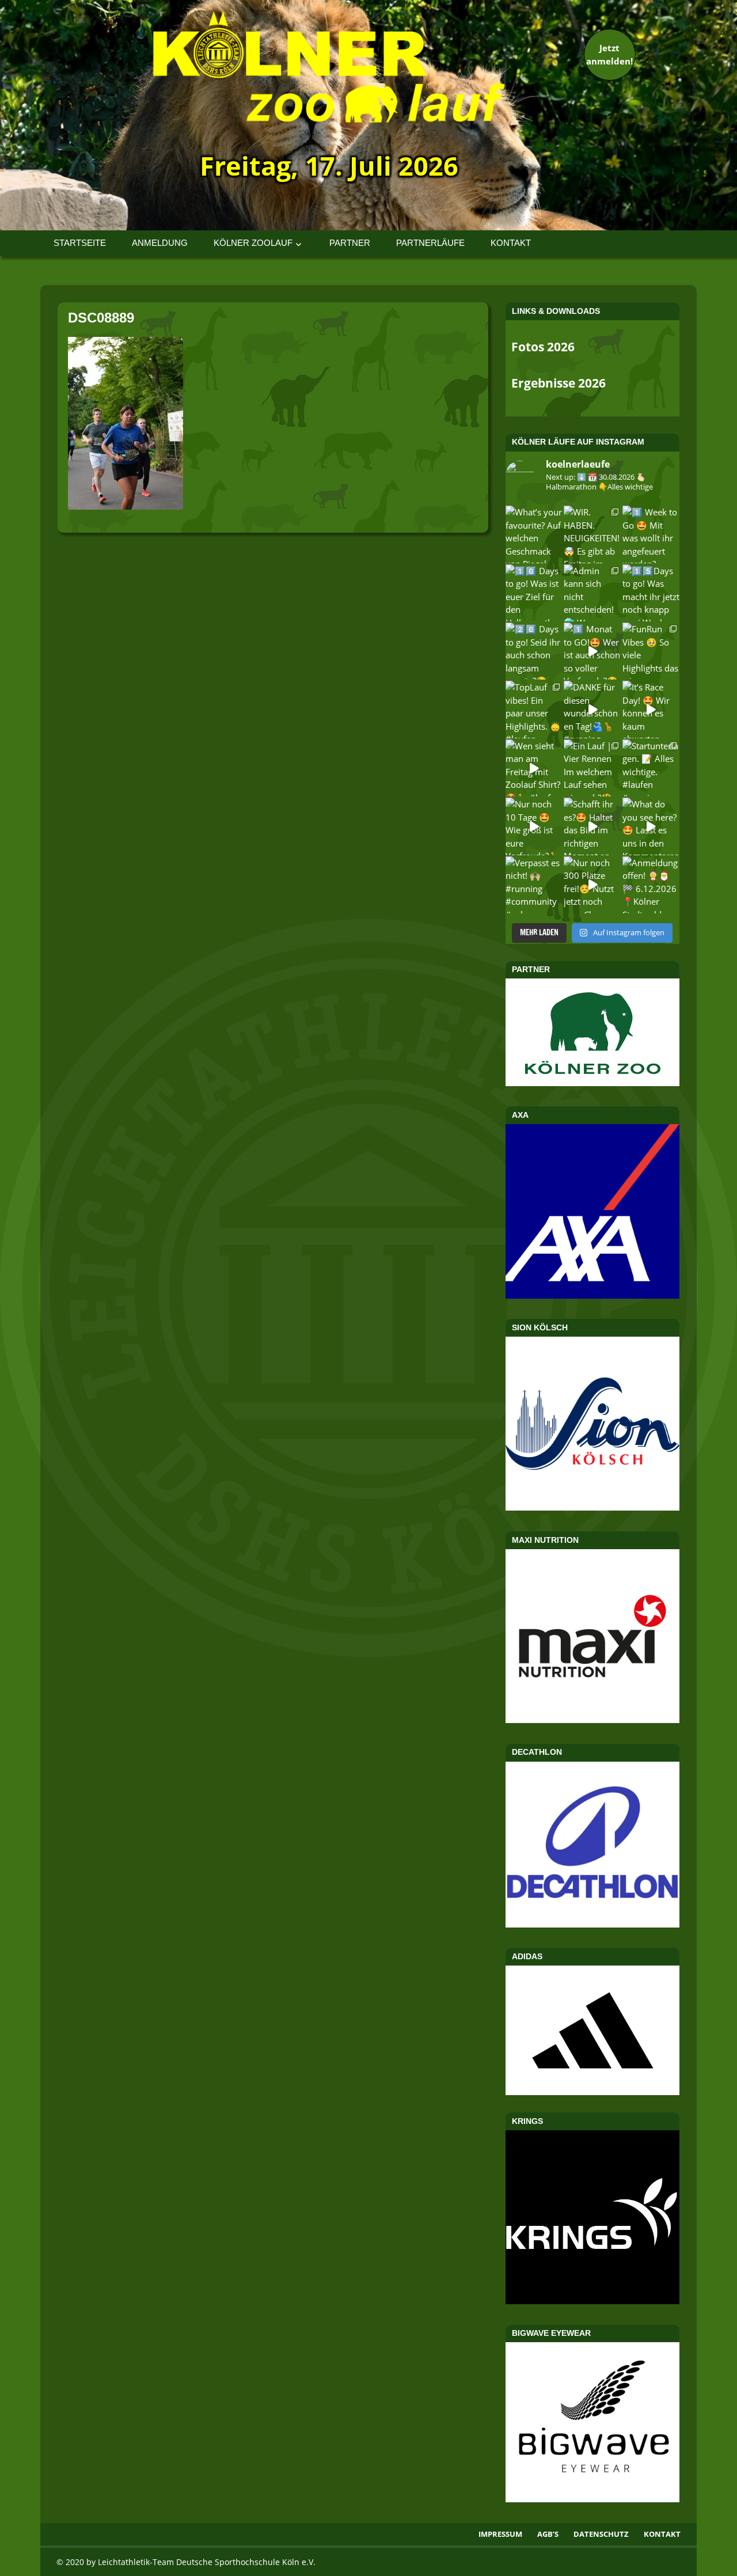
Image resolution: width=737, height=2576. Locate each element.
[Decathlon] (592, 1924)
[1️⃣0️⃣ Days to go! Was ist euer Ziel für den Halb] (534, 593)
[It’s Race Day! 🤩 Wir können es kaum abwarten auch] (651, 709)
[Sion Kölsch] (592, 1507)
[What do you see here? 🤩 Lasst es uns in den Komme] (651, 826)
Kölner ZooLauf (253, 243)
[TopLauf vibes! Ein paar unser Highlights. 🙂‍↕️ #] (534, 709)
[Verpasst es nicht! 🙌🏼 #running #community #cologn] (534, 885)
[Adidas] (592, 2030)
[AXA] (592, 1295)
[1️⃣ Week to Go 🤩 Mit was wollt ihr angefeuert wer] (651, 534)
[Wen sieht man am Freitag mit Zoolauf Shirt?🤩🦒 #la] (534, 768)
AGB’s (548, 2534)
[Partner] (592, 1083)
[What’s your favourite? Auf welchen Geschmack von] (534, 534)
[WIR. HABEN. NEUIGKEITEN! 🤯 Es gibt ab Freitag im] (592, 534)
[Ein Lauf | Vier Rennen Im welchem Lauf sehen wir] (592, 768)
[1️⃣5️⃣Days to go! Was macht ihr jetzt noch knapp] (651, 593)
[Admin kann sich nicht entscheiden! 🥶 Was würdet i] (592, 593)
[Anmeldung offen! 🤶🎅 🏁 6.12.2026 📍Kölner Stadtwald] (651, 885)
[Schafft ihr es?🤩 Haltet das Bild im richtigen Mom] (592, 826)
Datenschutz (601, 2534)
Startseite (80, 243)
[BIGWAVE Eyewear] (592, 2499)
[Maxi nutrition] (592, 1720)
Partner (350, 243)
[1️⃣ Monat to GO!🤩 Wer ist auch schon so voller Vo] (592, 651)
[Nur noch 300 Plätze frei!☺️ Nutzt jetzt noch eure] (592, 885)
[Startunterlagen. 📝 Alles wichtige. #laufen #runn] (651, 768)
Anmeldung (160, 243)
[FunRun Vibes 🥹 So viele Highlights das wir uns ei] (651, 651)
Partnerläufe (430, 243)
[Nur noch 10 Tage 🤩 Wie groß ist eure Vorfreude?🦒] (534, 826)
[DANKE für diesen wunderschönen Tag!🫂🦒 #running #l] (592, 709)
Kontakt (511, 243)
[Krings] (592, 2301)
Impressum (500, 2534)
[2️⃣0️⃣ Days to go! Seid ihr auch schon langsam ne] (534, 651)
